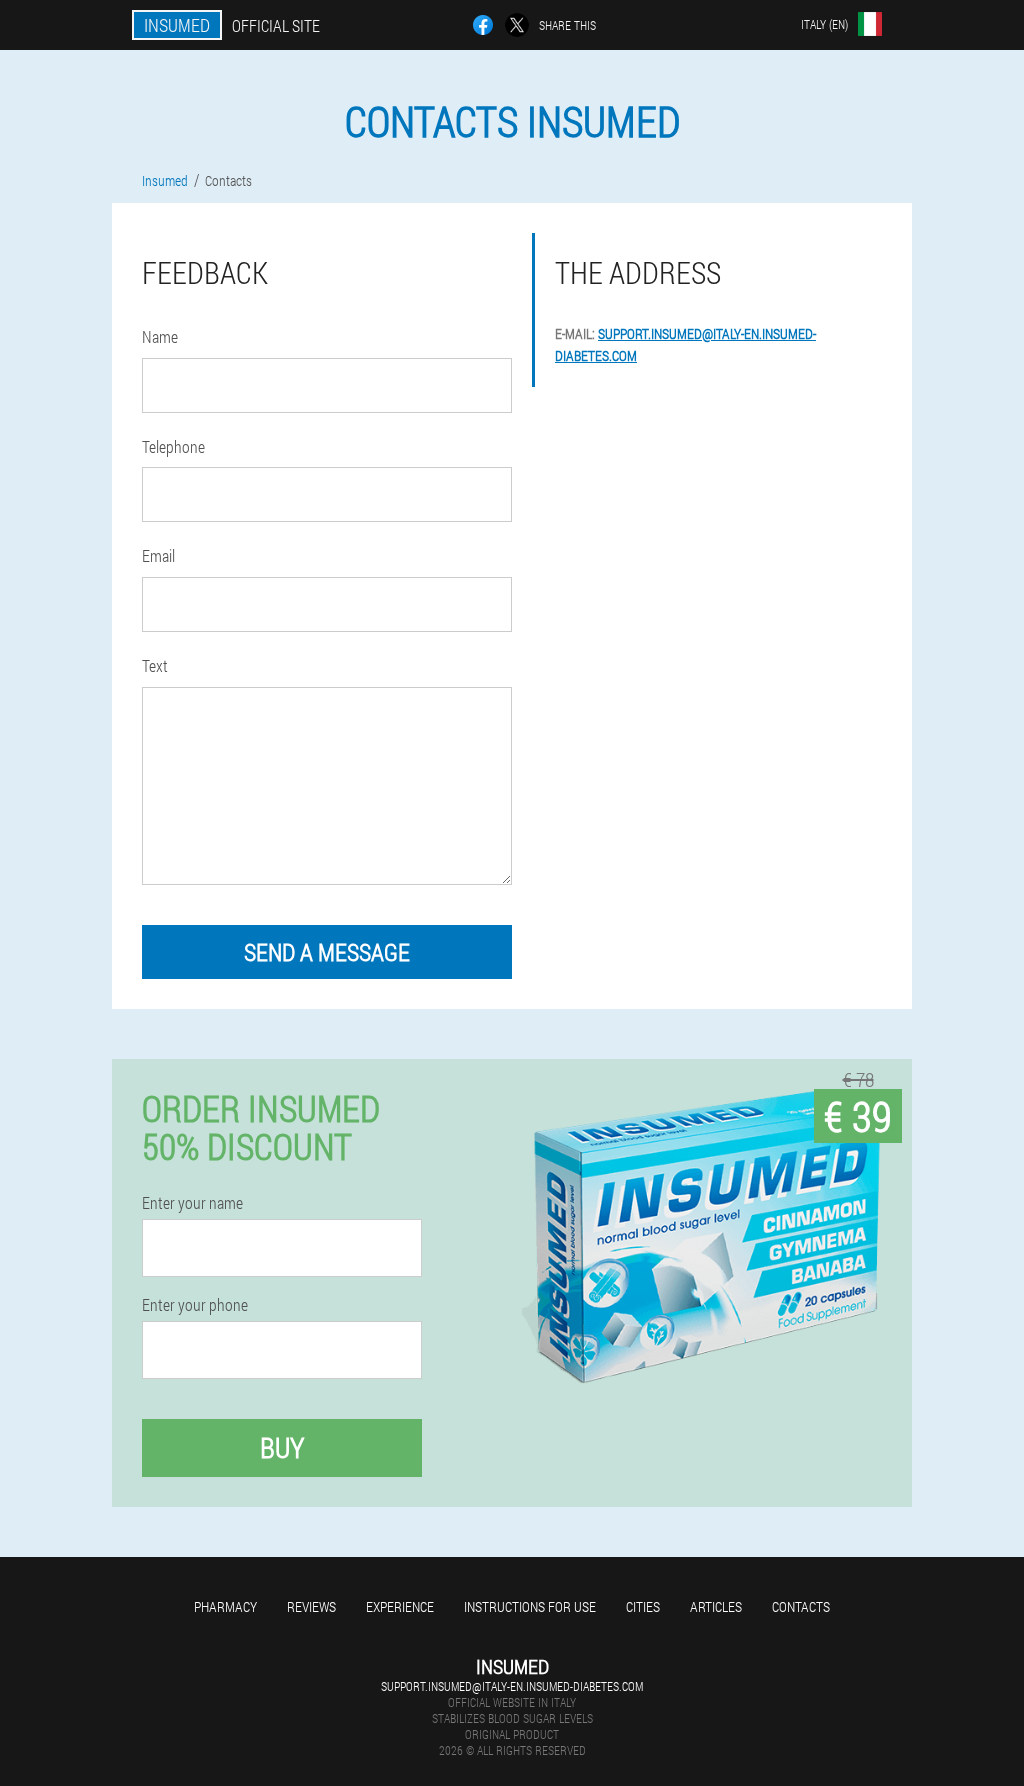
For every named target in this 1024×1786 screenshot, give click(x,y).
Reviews (311, 1606)
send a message (327, 952)
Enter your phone (195, 1305)
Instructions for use (530, 1606)
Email (158, 555)
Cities (643, 1606)
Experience (400, 1606)
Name (160, 336)
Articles (716, 1606)
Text (155, 665)
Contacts (801, 1606)
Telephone (173, 446)
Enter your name (192, 1203)
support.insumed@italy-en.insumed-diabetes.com (512, 1686)
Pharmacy (225, 1606)
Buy (282, 1447)
